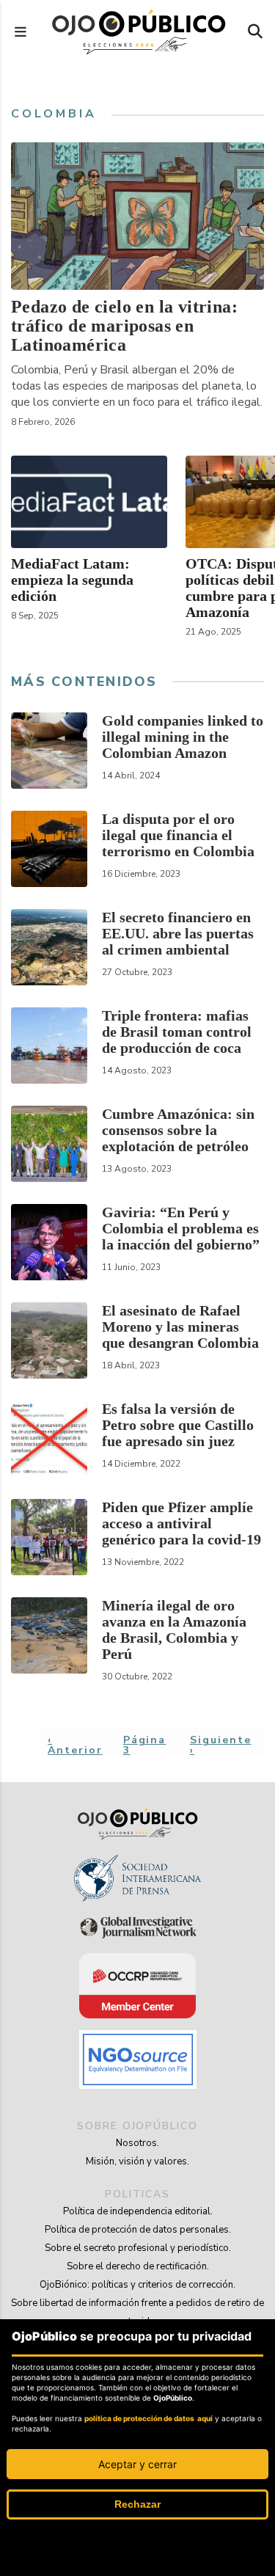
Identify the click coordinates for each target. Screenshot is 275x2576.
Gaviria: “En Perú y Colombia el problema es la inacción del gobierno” (181, 1228)
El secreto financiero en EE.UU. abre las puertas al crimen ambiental (178, 933)
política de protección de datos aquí (148, 2418)
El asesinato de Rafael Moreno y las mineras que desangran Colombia (180, 1327)
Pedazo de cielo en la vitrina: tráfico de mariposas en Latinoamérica (124, 326)
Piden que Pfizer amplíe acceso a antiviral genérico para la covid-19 (181, 1523)
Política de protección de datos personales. (138, 2230)
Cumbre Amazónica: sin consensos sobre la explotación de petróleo (178, 1130)
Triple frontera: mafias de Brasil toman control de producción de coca (177, 1032)
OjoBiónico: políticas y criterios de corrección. (137, 2285)
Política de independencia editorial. (138, 2211)
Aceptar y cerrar (137, 2464)
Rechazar (137, 2504)
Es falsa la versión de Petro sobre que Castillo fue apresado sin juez (178, 1425)
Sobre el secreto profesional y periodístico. (138, 2248)
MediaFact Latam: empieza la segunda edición (72, 580)
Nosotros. (137, 2143)
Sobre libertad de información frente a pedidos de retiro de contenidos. (137, 2312)
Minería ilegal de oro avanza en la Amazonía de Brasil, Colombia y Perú (174, 1630)
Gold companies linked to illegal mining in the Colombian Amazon (183, 737)
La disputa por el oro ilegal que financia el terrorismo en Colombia (178, 835)
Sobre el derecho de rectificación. (138, 2266)
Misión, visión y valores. (137, 2161)
